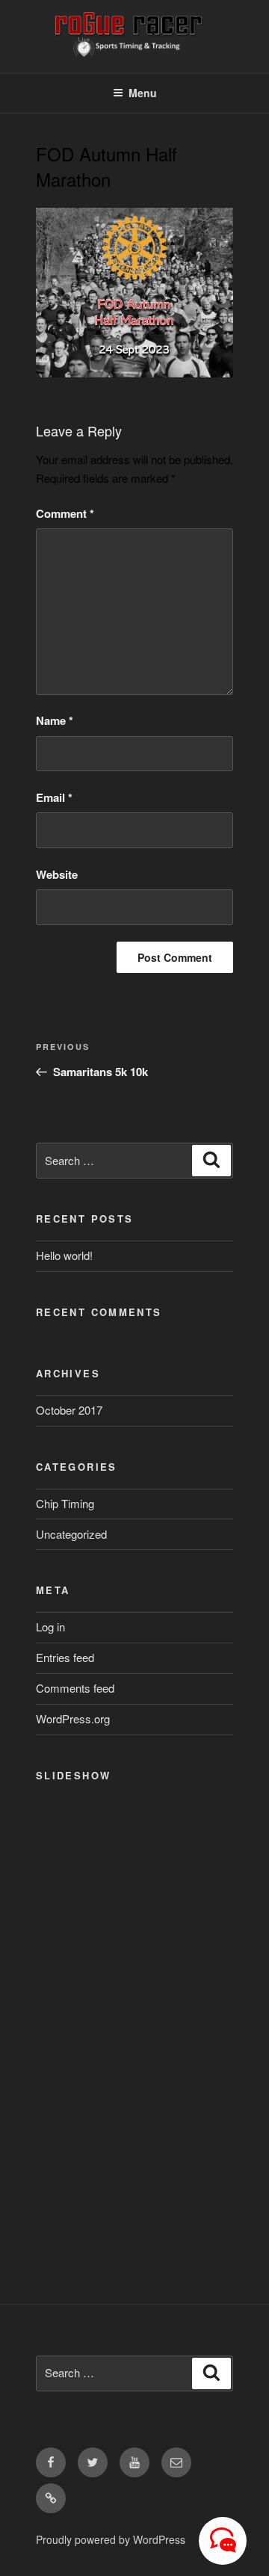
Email (54, 797)
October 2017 (69, 1410)
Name (55, 720)
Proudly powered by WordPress (111, 2539)
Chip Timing (65, 1503)
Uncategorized (71, 1534)
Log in (50, 1627)
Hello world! (64, 1255)
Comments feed (75, 1688)
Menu (143, 93)
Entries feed (65, 1657)
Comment (65, 513)
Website (57, 874)
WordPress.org (73, 1718)
